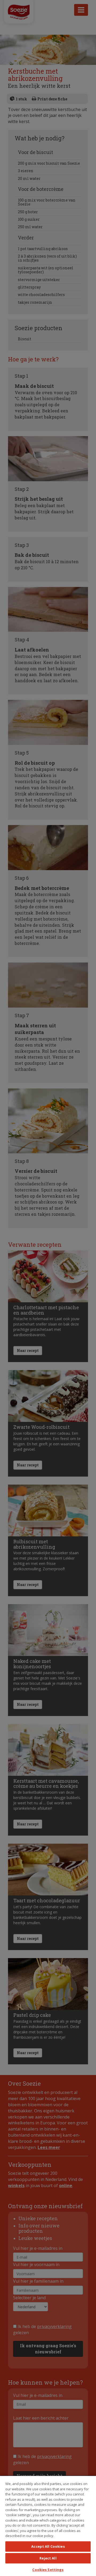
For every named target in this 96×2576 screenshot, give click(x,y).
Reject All (48, 2558)
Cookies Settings (48, 2570)
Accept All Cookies (48, 2546)
